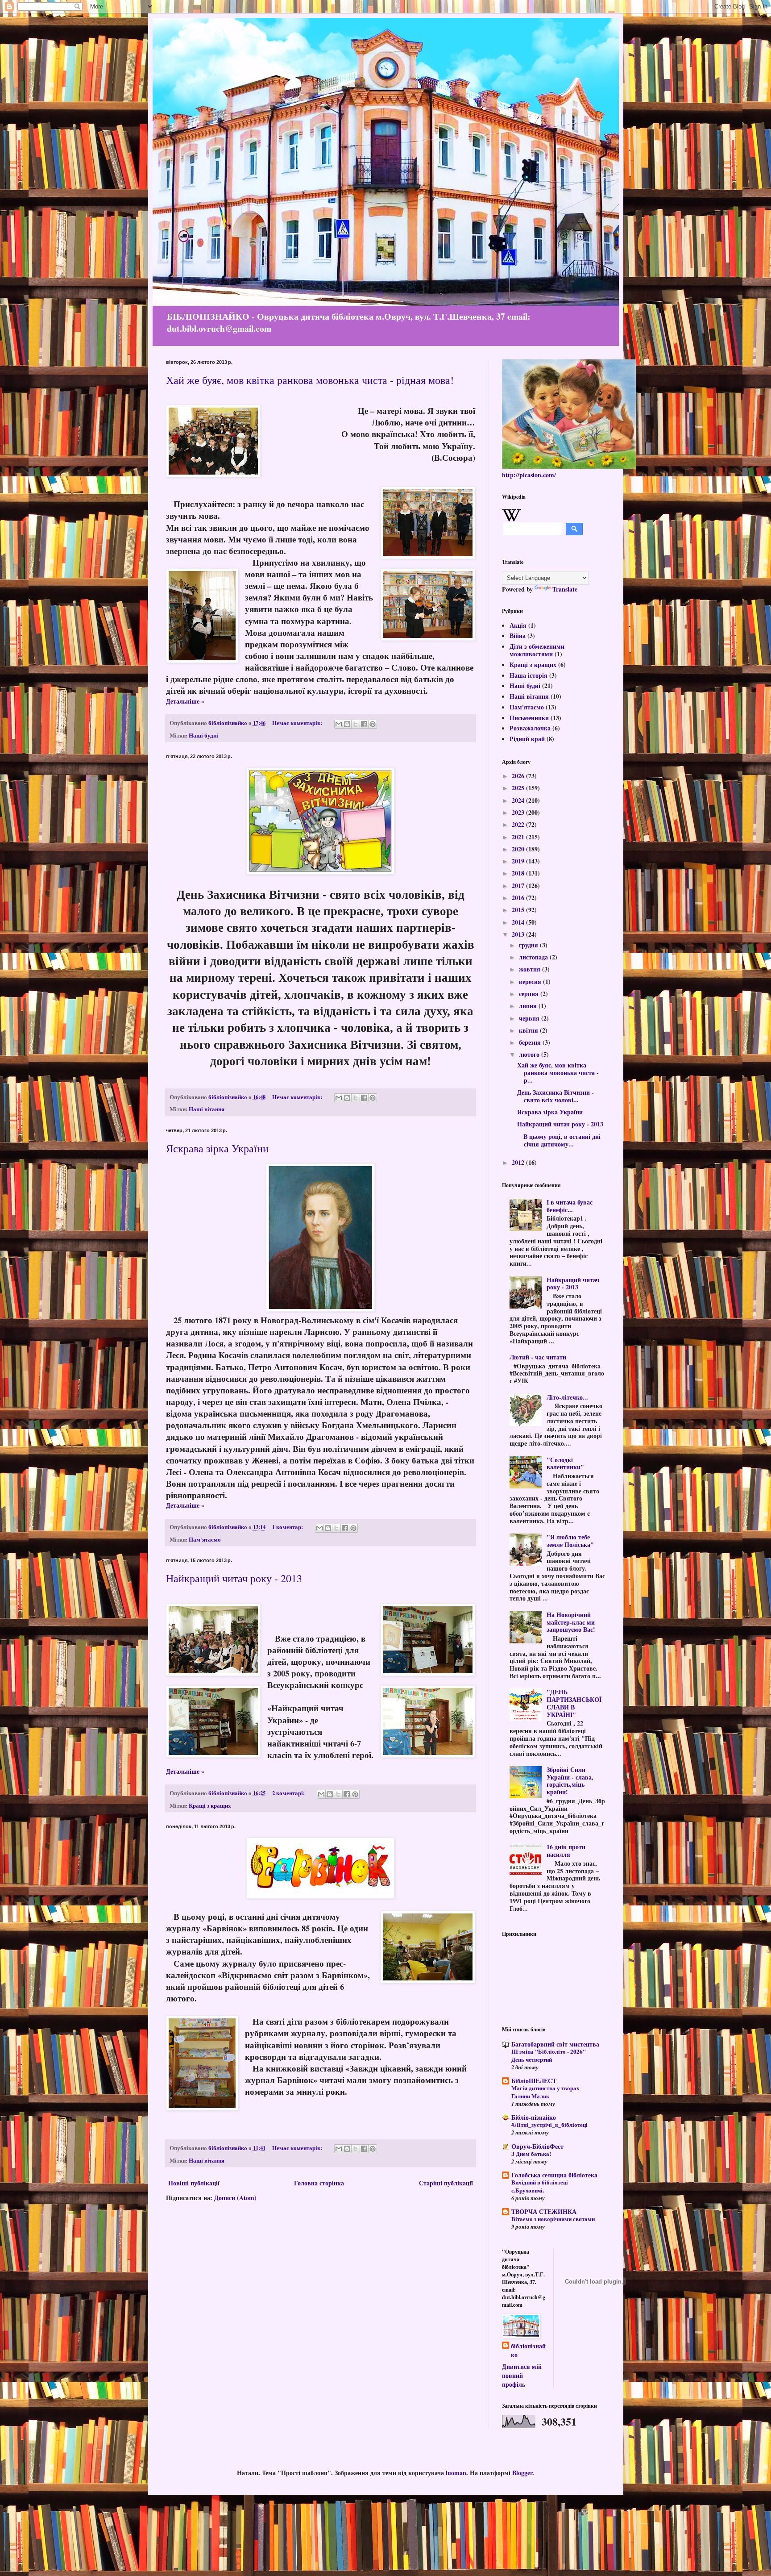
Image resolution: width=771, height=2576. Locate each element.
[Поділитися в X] (356, 724)
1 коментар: (288, 1527)
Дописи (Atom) (235, 2198)
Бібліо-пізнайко (534, 2117)
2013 (519, 934)
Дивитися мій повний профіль (522, 2375)
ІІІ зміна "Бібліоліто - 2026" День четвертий (549, 2055)
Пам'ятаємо (205, 1539)
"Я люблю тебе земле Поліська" (570, 1541)
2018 (519, 873)
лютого (530, 1054)
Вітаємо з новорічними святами (553, 2219)
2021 (519, 837)
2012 (519, 1162)
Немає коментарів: (298, 723)
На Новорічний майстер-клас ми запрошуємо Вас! (571, 1622)
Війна (518, 636)
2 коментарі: (289, 1793)
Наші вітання (207, 1109)
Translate (565, 589)
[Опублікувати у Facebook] (364, 724)
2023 (519, 812)
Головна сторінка (319, 2183)
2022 (519, 824)
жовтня (531, 969)
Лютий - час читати (538, 1357)
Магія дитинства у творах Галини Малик (545, 2092)
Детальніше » (185, 701)
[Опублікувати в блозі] (347, 724)
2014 (519, 922)
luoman (456, 2473)
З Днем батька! (531, 2154)
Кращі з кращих (210, 1805)
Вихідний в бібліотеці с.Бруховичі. (540, 2186)
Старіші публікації (446, 2183)
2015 (519, 910)
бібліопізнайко (528, 2350)
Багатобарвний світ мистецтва (555, 2044)
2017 (519, 886)
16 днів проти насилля (566, 1851)
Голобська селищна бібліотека (554, 2175)
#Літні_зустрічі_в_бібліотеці (549, 2125)
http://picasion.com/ (529, 475)
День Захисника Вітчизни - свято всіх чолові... (555, 1096)
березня (531, 1042)
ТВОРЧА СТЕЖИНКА (544, 2211)
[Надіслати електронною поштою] (339, 724)
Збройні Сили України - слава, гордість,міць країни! (570, 1781)
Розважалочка (530, 728)
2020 (519, 849)
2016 (519, 898)
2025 (519, 788)
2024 (519, 800)
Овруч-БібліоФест (537, 2146)
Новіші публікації (194, 2183)
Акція (518, 625)
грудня (529, 945)
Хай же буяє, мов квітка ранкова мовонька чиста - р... (558, 1073)
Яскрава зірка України (217, 1148)
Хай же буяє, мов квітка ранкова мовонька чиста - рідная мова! (310, 380)
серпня (530, 994)
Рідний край (527, 739)
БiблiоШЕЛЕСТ (534, 2081)
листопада (534, 957)
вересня (531, 982)
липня (529, 1006)
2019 (519, 861)
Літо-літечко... (567, 1397)
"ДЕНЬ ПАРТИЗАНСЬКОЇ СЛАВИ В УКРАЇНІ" (574, 1703)
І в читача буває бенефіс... (570, 1206)
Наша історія (529, 675)
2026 (519, 776)
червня (530, 1018)
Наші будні (203, 735)
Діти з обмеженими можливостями (537, 650)
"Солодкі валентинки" (565, 1463)
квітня (529, 1030)
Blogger (522, 2473)
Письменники (529, 718)
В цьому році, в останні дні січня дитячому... (559, 1140)
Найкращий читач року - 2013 (234, 1578)
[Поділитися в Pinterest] (373, 724)
